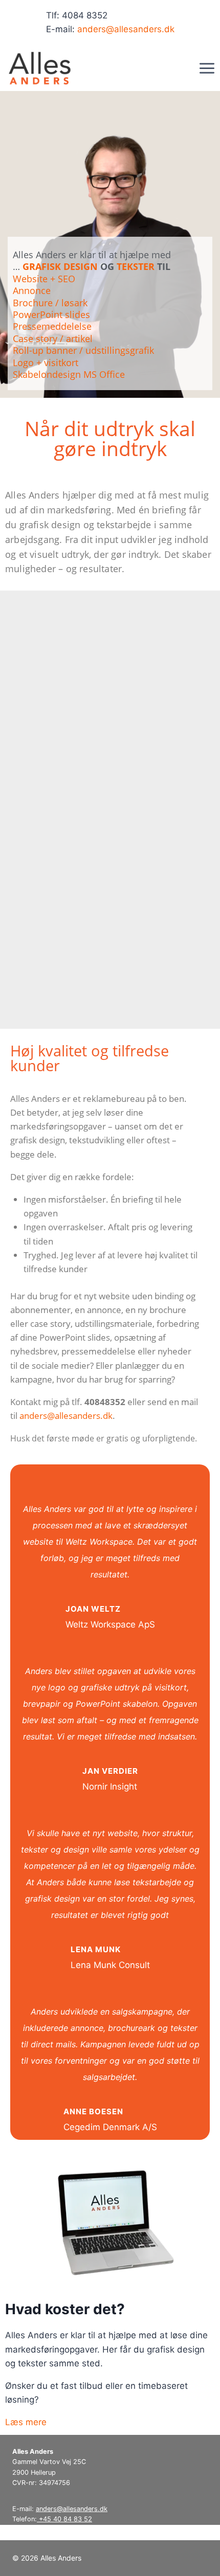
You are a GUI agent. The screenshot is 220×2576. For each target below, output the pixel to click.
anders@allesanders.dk (126, 29)
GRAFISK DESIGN (60, 266)
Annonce (32, 290)
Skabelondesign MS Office (69, 374)
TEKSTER (136, 266)
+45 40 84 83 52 (64, 2519)
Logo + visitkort (46, 363)
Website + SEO (44, 279)
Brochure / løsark (50, 303)
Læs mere (26, 2422)
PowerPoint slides (51, 314)
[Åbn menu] (207, 68)
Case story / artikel (53, 338)
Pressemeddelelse (52, 326)
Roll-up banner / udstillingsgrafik (83, 350)
